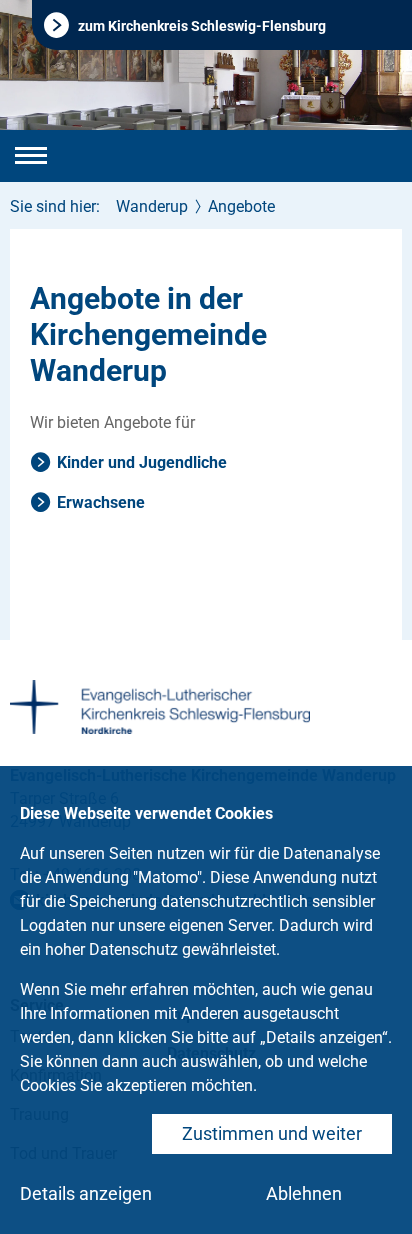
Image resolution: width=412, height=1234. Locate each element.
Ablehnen (304, 1193)
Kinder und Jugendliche (142, 462)
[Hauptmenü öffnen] (31, 156)
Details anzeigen (86, 1193)
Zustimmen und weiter (272, 1133)
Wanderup (152, 206)
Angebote (241, 206)
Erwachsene (101, 502)
